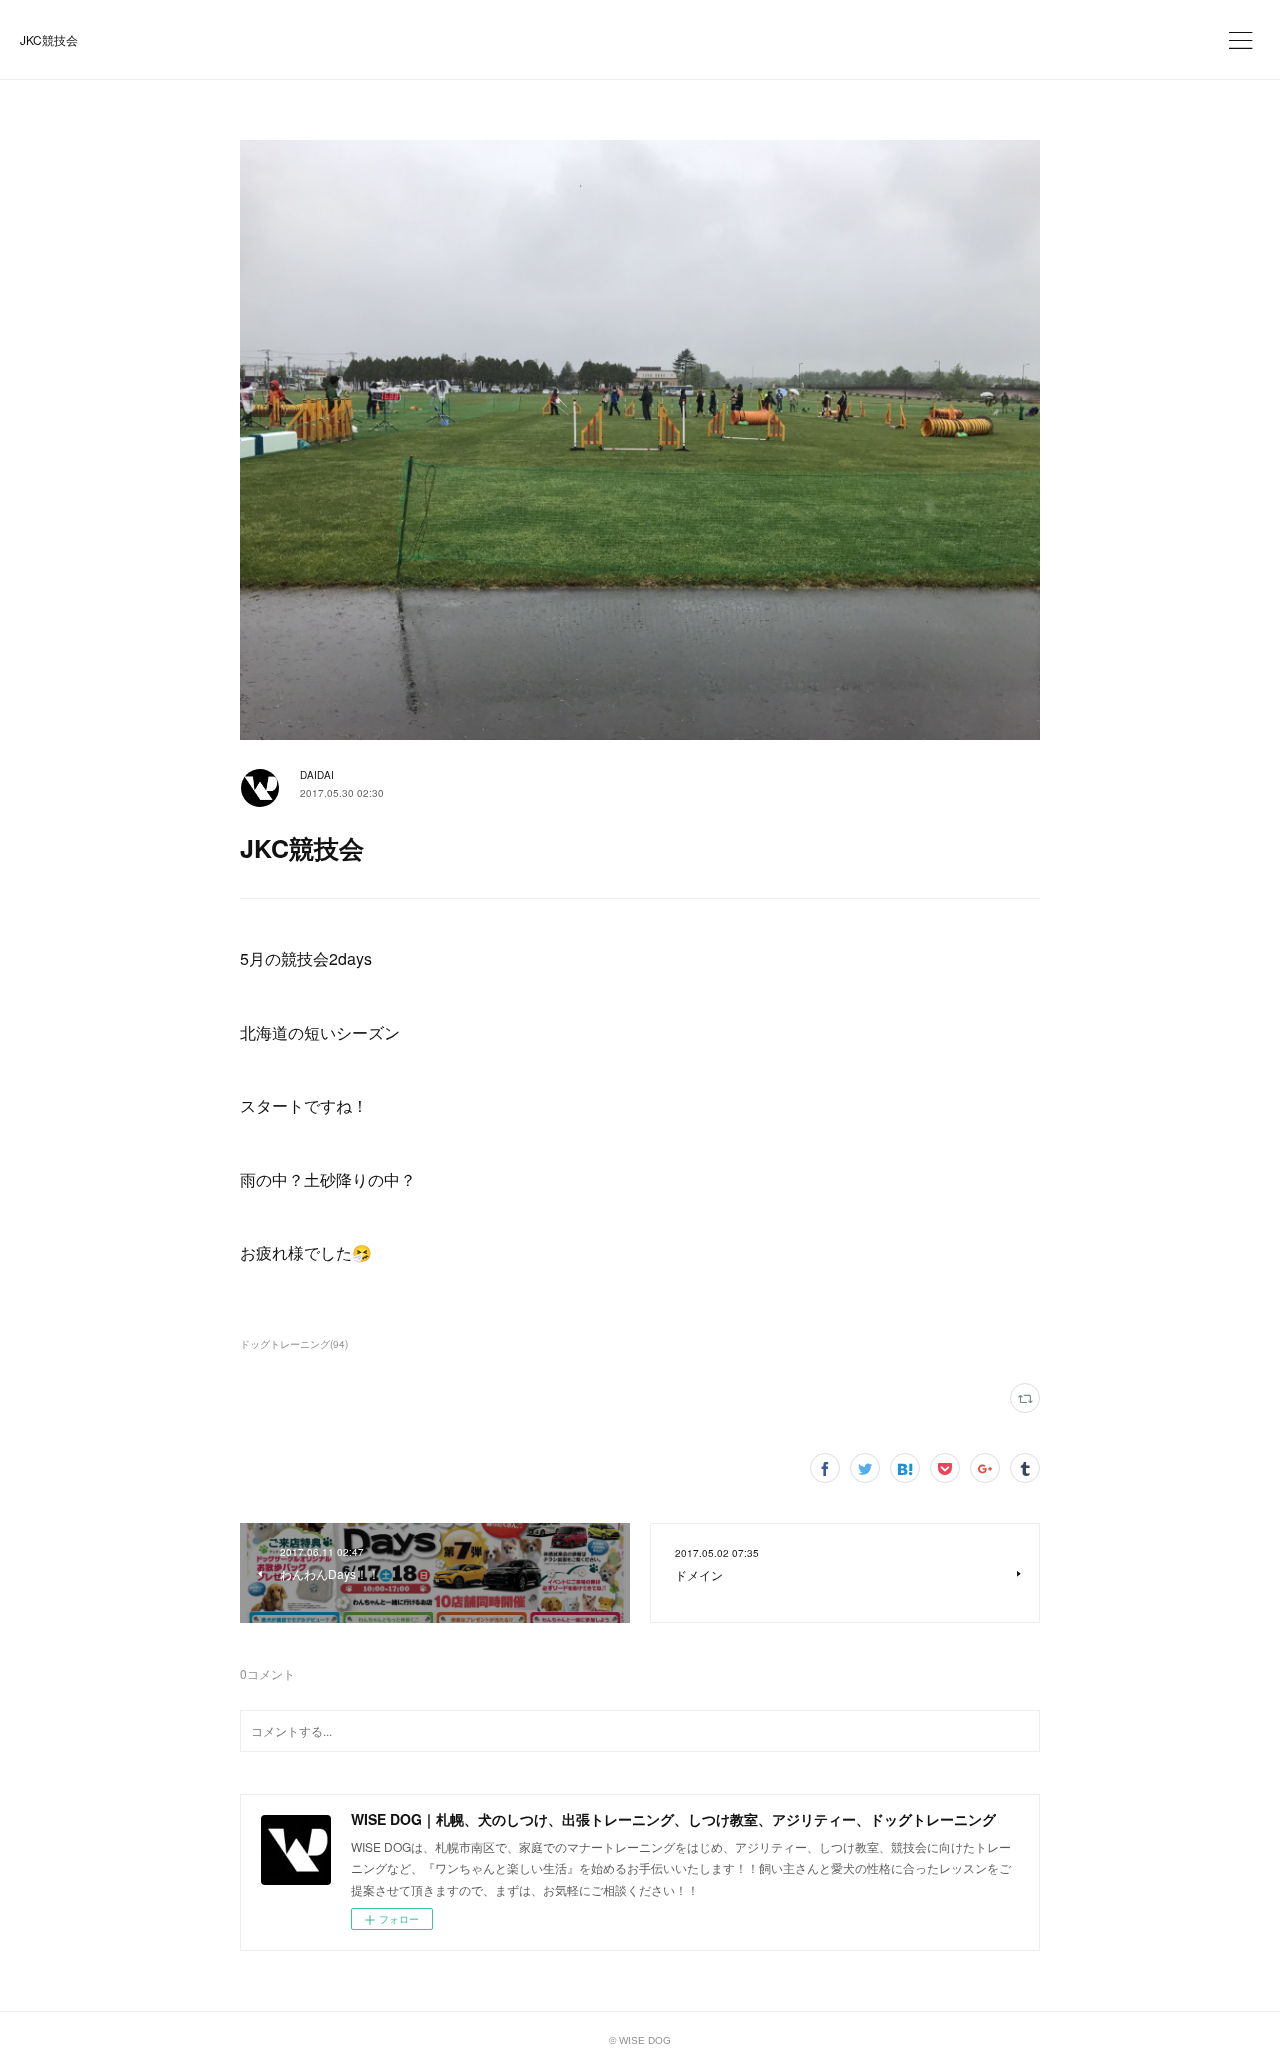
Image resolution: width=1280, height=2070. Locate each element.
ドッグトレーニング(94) (294, 1344)
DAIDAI (317, 775)
